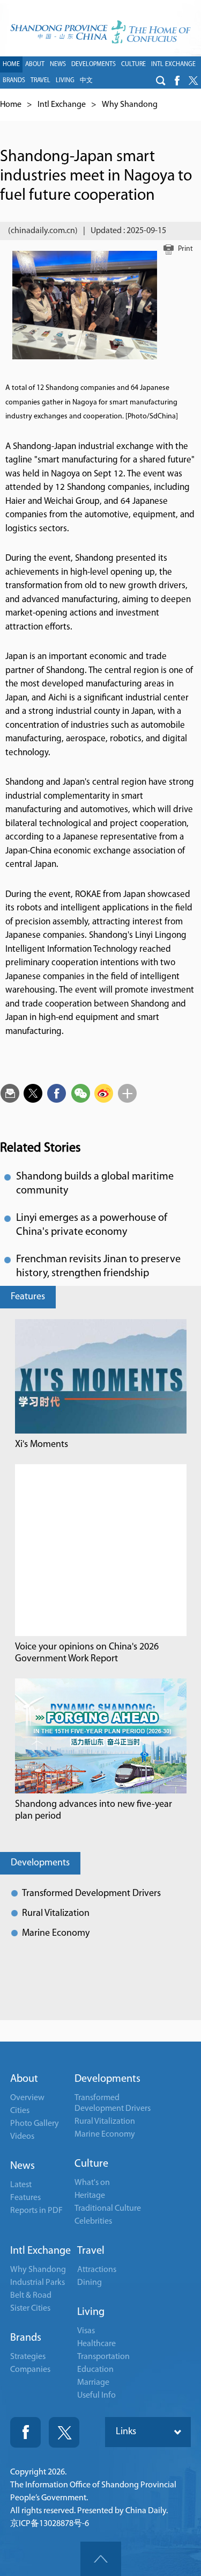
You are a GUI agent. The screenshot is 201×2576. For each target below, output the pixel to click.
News (23, 2166)
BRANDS (14, 81)
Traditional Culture (108, 2209)
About (24, 2079)
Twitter (64, 2432)
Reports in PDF (36, 2211)
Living (91, 2312)
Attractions (97, 2270)
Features (28, 1297)
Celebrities (93, 2222)
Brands (26, 2338)
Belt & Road (31, 2296)
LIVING (65, 81)
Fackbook (25, 2432)
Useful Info (96, 2396)
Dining (90, 2283)
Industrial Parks (38, 2283)
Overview (27, 2098)
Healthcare (96, 2344)
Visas (86, 2331)
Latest (21, 2185)
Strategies (28, 2357)
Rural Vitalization (56, 1914)
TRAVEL (40, 81)
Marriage (93, 2383)
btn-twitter (193, 81)
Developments (40, 1863)
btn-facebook (177, 81)
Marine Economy (56, 1934)
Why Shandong (130, 105)
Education (95, 2370)
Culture (91, 2164)
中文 (86, 81)
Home (11, 105)
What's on (92, 2183)
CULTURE (133, 64)
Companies (30, 2370)
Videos (22, 2137)
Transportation (103, 2357)
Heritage (90, 2196)
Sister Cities (30, 2309)
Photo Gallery (35, 2124)
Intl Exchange (62, 105)
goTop (101, 2559)
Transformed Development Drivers (91, 1894)
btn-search (161, 81)
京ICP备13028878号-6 (50, 2524)
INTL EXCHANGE (173, 64)
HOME (11, 64)
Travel (91, 2251)
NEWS (58, 64)
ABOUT (35, 64)
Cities (20, 2111)
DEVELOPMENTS (94, 64)
